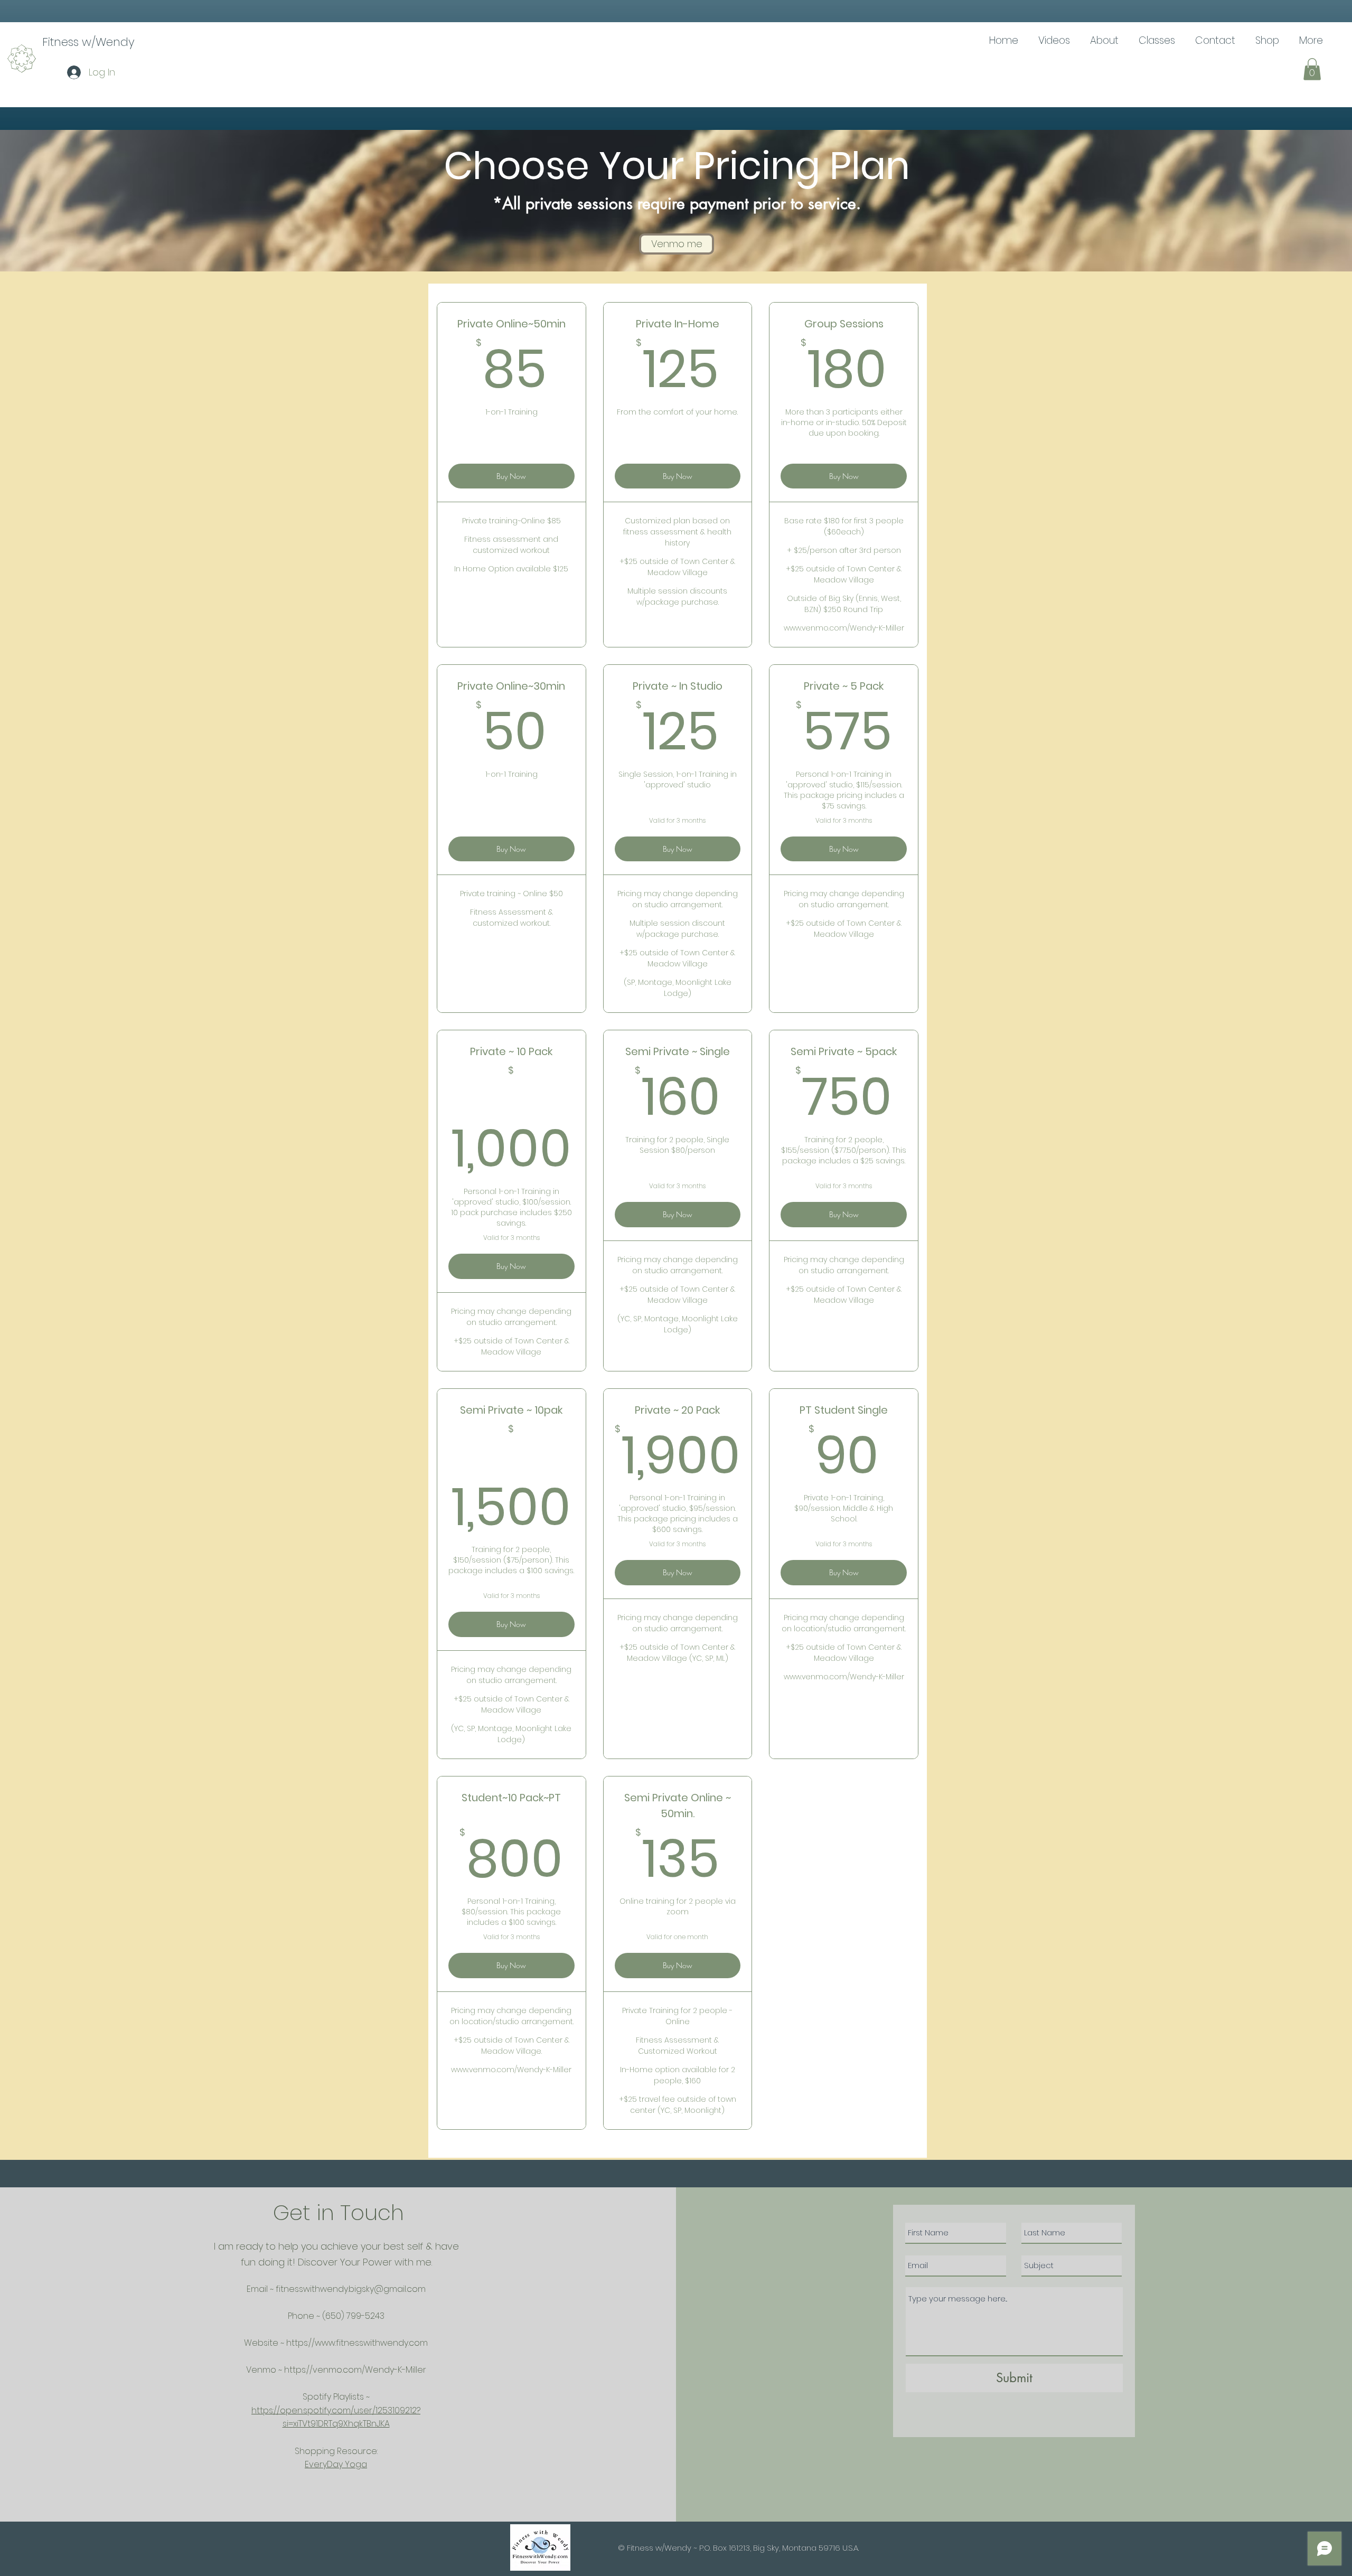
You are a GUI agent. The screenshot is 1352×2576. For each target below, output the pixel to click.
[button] (1312, 69)
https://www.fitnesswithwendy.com (357, 2343)
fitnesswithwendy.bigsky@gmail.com (351, 2289)
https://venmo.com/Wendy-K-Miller (355, 2370)
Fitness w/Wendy (88, 42)
